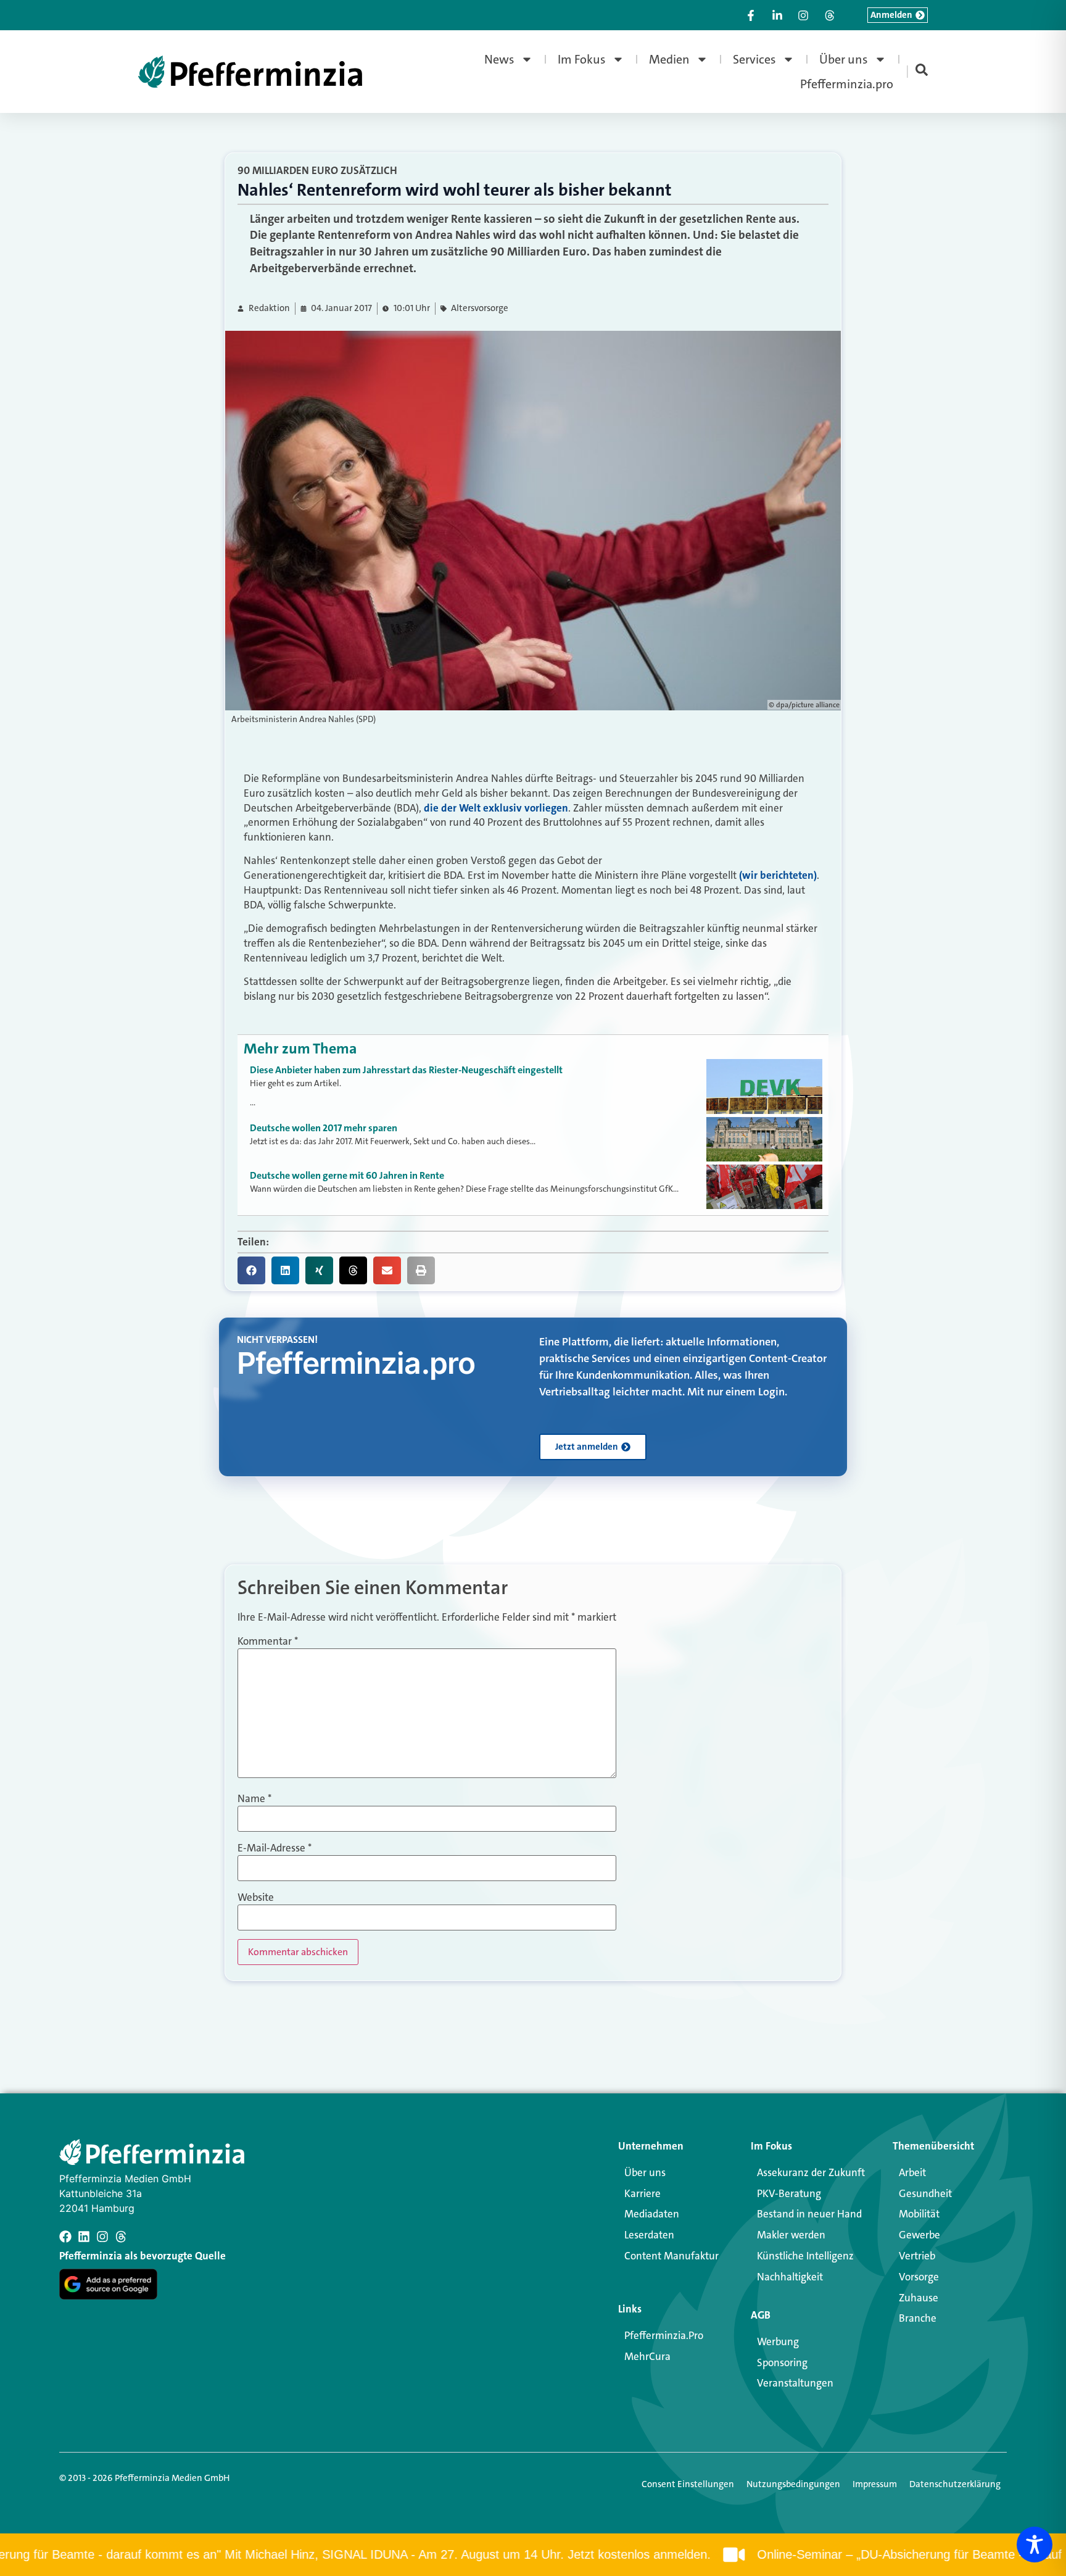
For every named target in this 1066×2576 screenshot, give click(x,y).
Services (754, 59)
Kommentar (268, 1641)
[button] (251, 1270)
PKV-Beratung (789, 2193)
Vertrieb (917, 2256)
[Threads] (121, 2237)
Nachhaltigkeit (790, 2277)
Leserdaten (649, 2235)
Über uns (844, 59)
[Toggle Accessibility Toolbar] (1035, 2545)
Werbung (778, 2341)
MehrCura (647, 2356)
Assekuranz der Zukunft (811, 2172)
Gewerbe (919, 2235)
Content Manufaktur (671, 2256)
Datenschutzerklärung (955, 2484)
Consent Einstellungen (688, 2484)
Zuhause (919, 2298)
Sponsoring (782, 2362)
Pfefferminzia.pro (847, 84)
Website (256, 1897)
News (499, 59)
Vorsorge (919, 2277)
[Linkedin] (84, 2237)
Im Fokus (582, 59)
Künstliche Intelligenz (805, 2256)
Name (254, 1799)
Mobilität (919, 2214)
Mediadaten (652, 2214)
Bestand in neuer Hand (809, 2214)
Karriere (642, 2193)
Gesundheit (925, 2193)
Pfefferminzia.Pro (664, 2335)
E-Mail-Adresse (275, 1848)
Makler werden (791, 2235)
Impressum (875, 2484)
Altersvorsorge (480, 308)
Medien (669, 59)
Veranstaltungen (795, 2383)
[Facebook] (65, 2237)
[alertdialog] (533, 2555)
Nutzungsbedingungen (793, 2484)
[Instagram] (102, 2237)
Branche (918, 2318)
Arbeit (912, 2172)
